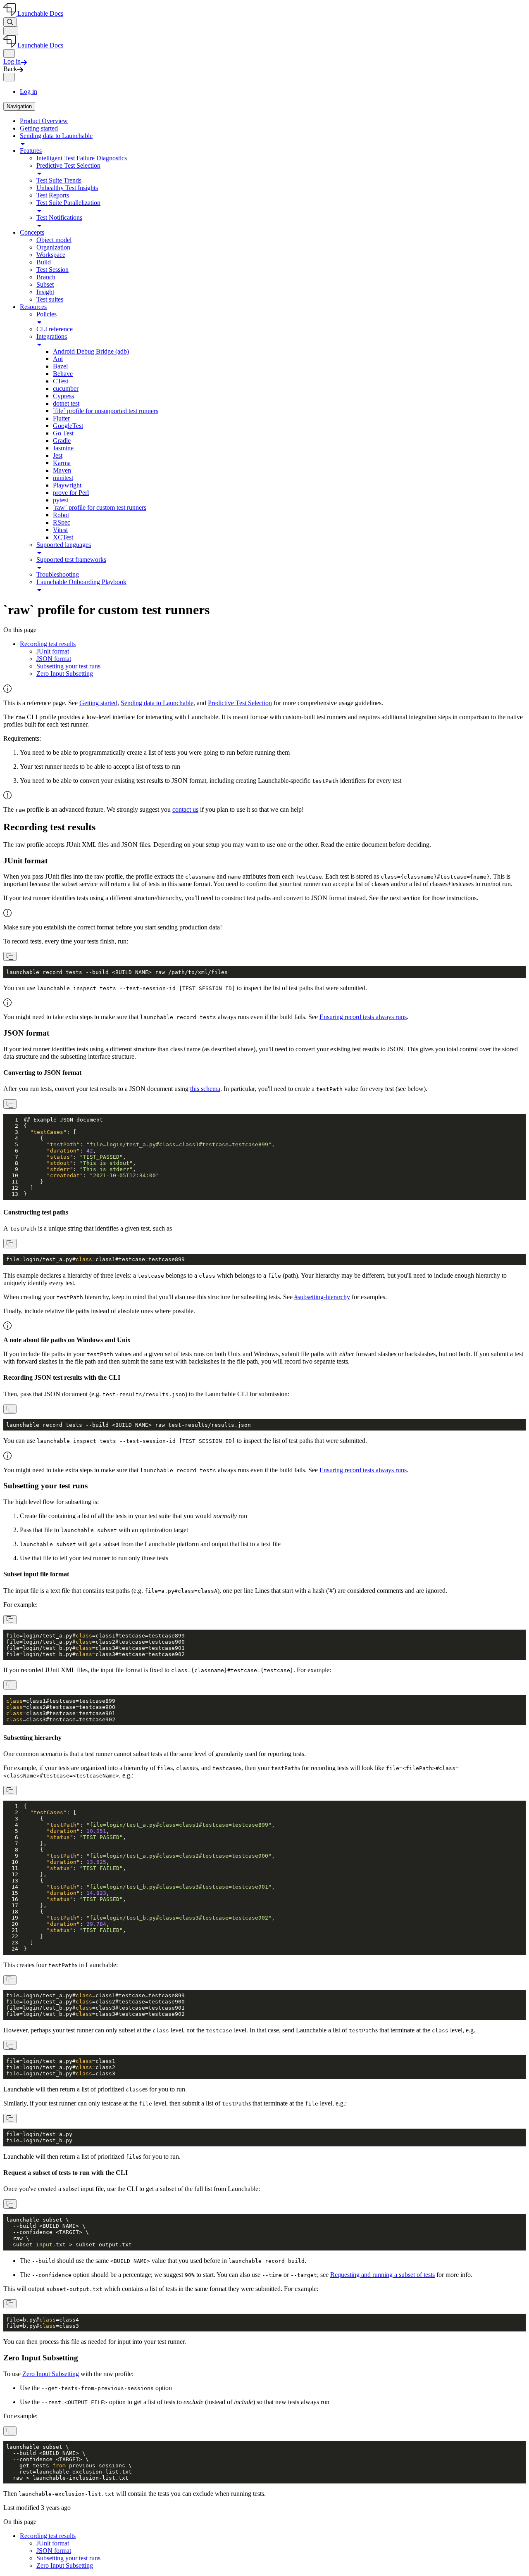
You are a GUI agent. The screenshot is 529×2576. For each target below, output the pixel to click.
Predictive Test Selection (68, 165)
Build (44, 262)
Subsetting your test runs (68, 666)
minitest (63, 478)
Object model (54, 240)
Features (31, 151)
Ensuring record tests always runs (363, 1017)
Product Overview (44, 121)
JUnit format (53, 651)
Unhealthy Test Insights (67, 188)
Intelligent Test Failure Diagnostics (82, 158)
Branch (46, 277)
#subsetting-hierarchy (322, 1297)
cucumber (66, 389)
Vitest (60, 530)
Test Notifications (59, 217)
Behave (63, 374)
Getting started (39, 128)
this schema (205, 1089)
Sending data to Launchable (56, 136)
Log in (29, 91)
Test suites (50, 299)
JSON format (54, 659)
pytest (61, 500)
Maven (62, 470)
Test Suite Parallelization (68, 203)
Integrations (52, 336)
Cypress (63, 396)
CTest (61, 381)
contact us (185, 809)
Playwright (67, 485)
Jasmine (63, 448)
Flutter (61, 418)
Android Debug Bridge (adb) (91, 351)
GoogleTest (68, 426)
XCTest (63, 537)
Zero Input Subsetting (65, 674)
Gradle (62, 441)
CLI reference (55, 329)
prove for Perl (71, 493)
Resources (33, 307)
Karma (62, 463)
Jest (58, 455)
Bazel (60, 366)
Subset (45, 284)
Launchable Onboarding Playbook (81, 582)
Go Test (63, 433)
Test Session (52, 270)
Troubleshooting (58, 574)
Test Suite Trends (59, 180)
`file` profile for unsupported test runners (106, 411)
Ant (58, 359)
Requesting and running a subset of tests (382, 2275)
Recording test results (48, 644)
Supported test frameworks (71, 560)
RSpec (62, 522)
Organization (53, 247)
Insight (45, 292)
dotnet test (66, 403)
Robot (61, 515)
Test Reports (53, 195)
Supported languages (64, 545)
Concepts (32, 232)
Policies (46, 314)
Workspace (51, 255)
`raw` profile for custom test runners (100, 507)
